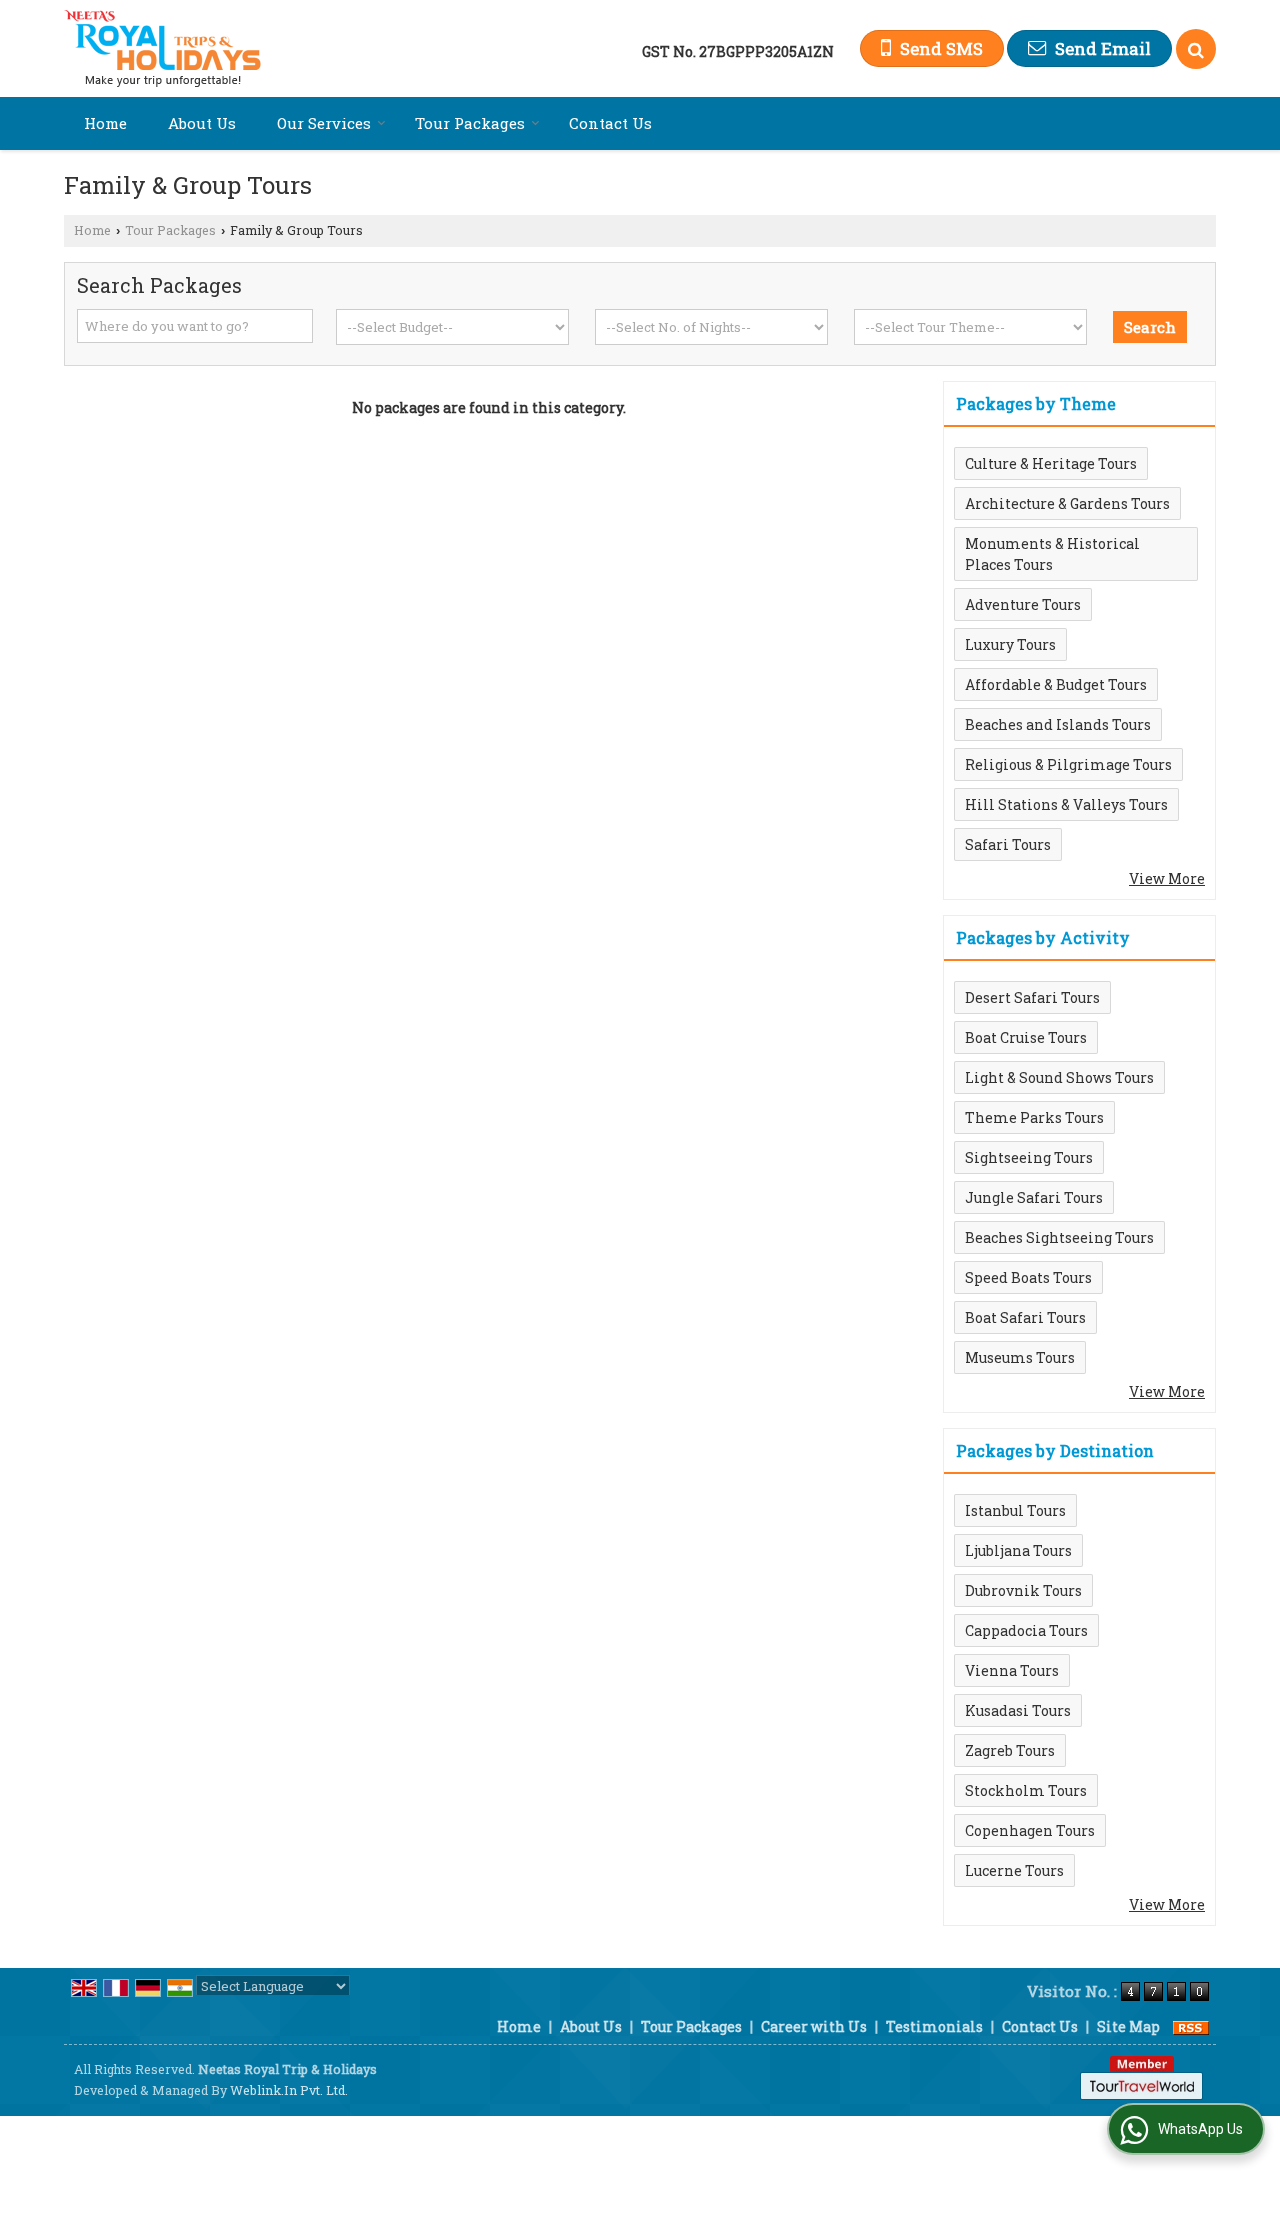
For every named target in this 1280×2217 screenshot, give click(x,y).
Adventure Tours (1023, 604)
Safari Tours (1008, 844)
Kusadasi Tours (1018, 1710)
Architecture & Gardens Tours (1067, 503)
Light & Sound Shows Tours (1059, 1077)
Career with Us (814, 2026)
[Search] (1196, 49)
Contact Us (610, 123)
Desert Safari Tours (1032, 997)
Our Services (324, 123)
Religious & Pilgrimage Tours (1068, 764)
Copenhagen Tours (1030, 1830)
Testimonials (934, 2026)
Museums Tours (1020, 1357)
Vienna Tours (1012, 1670)
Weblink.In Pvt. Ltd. (289, 2090)
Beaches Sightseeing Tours (1059, 1237)
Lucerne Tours (1014, 1870)
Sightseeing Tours (1029, 1157)
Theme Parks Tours (1034, 1117)
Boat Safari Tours (1025, 1317)
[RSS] (1191, 2026)
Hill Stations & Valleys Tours (1066, 804)
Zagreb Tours (1010, 1750)
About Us (202, 123)
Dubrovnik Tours (1023, 1590)
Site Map (1128, 2026)
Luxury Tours (1010, 644)
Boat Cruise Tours (1026, 1037)
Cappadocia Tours (1026, 1630)
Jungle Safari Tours (1034, 1197)
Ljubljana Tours (1018, 1550)
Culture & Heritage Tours (1051, 463)
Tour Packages (470, 123)
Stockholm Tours (1026, 1790)
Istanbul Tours (1015, 1510)
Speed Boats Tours (1028, 1277)
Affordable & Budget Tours (1056, 684)
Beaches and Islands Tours (1058, 724)
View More (1167, 878)
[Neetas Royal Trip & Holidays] (162, 48)
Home (105, 123)
